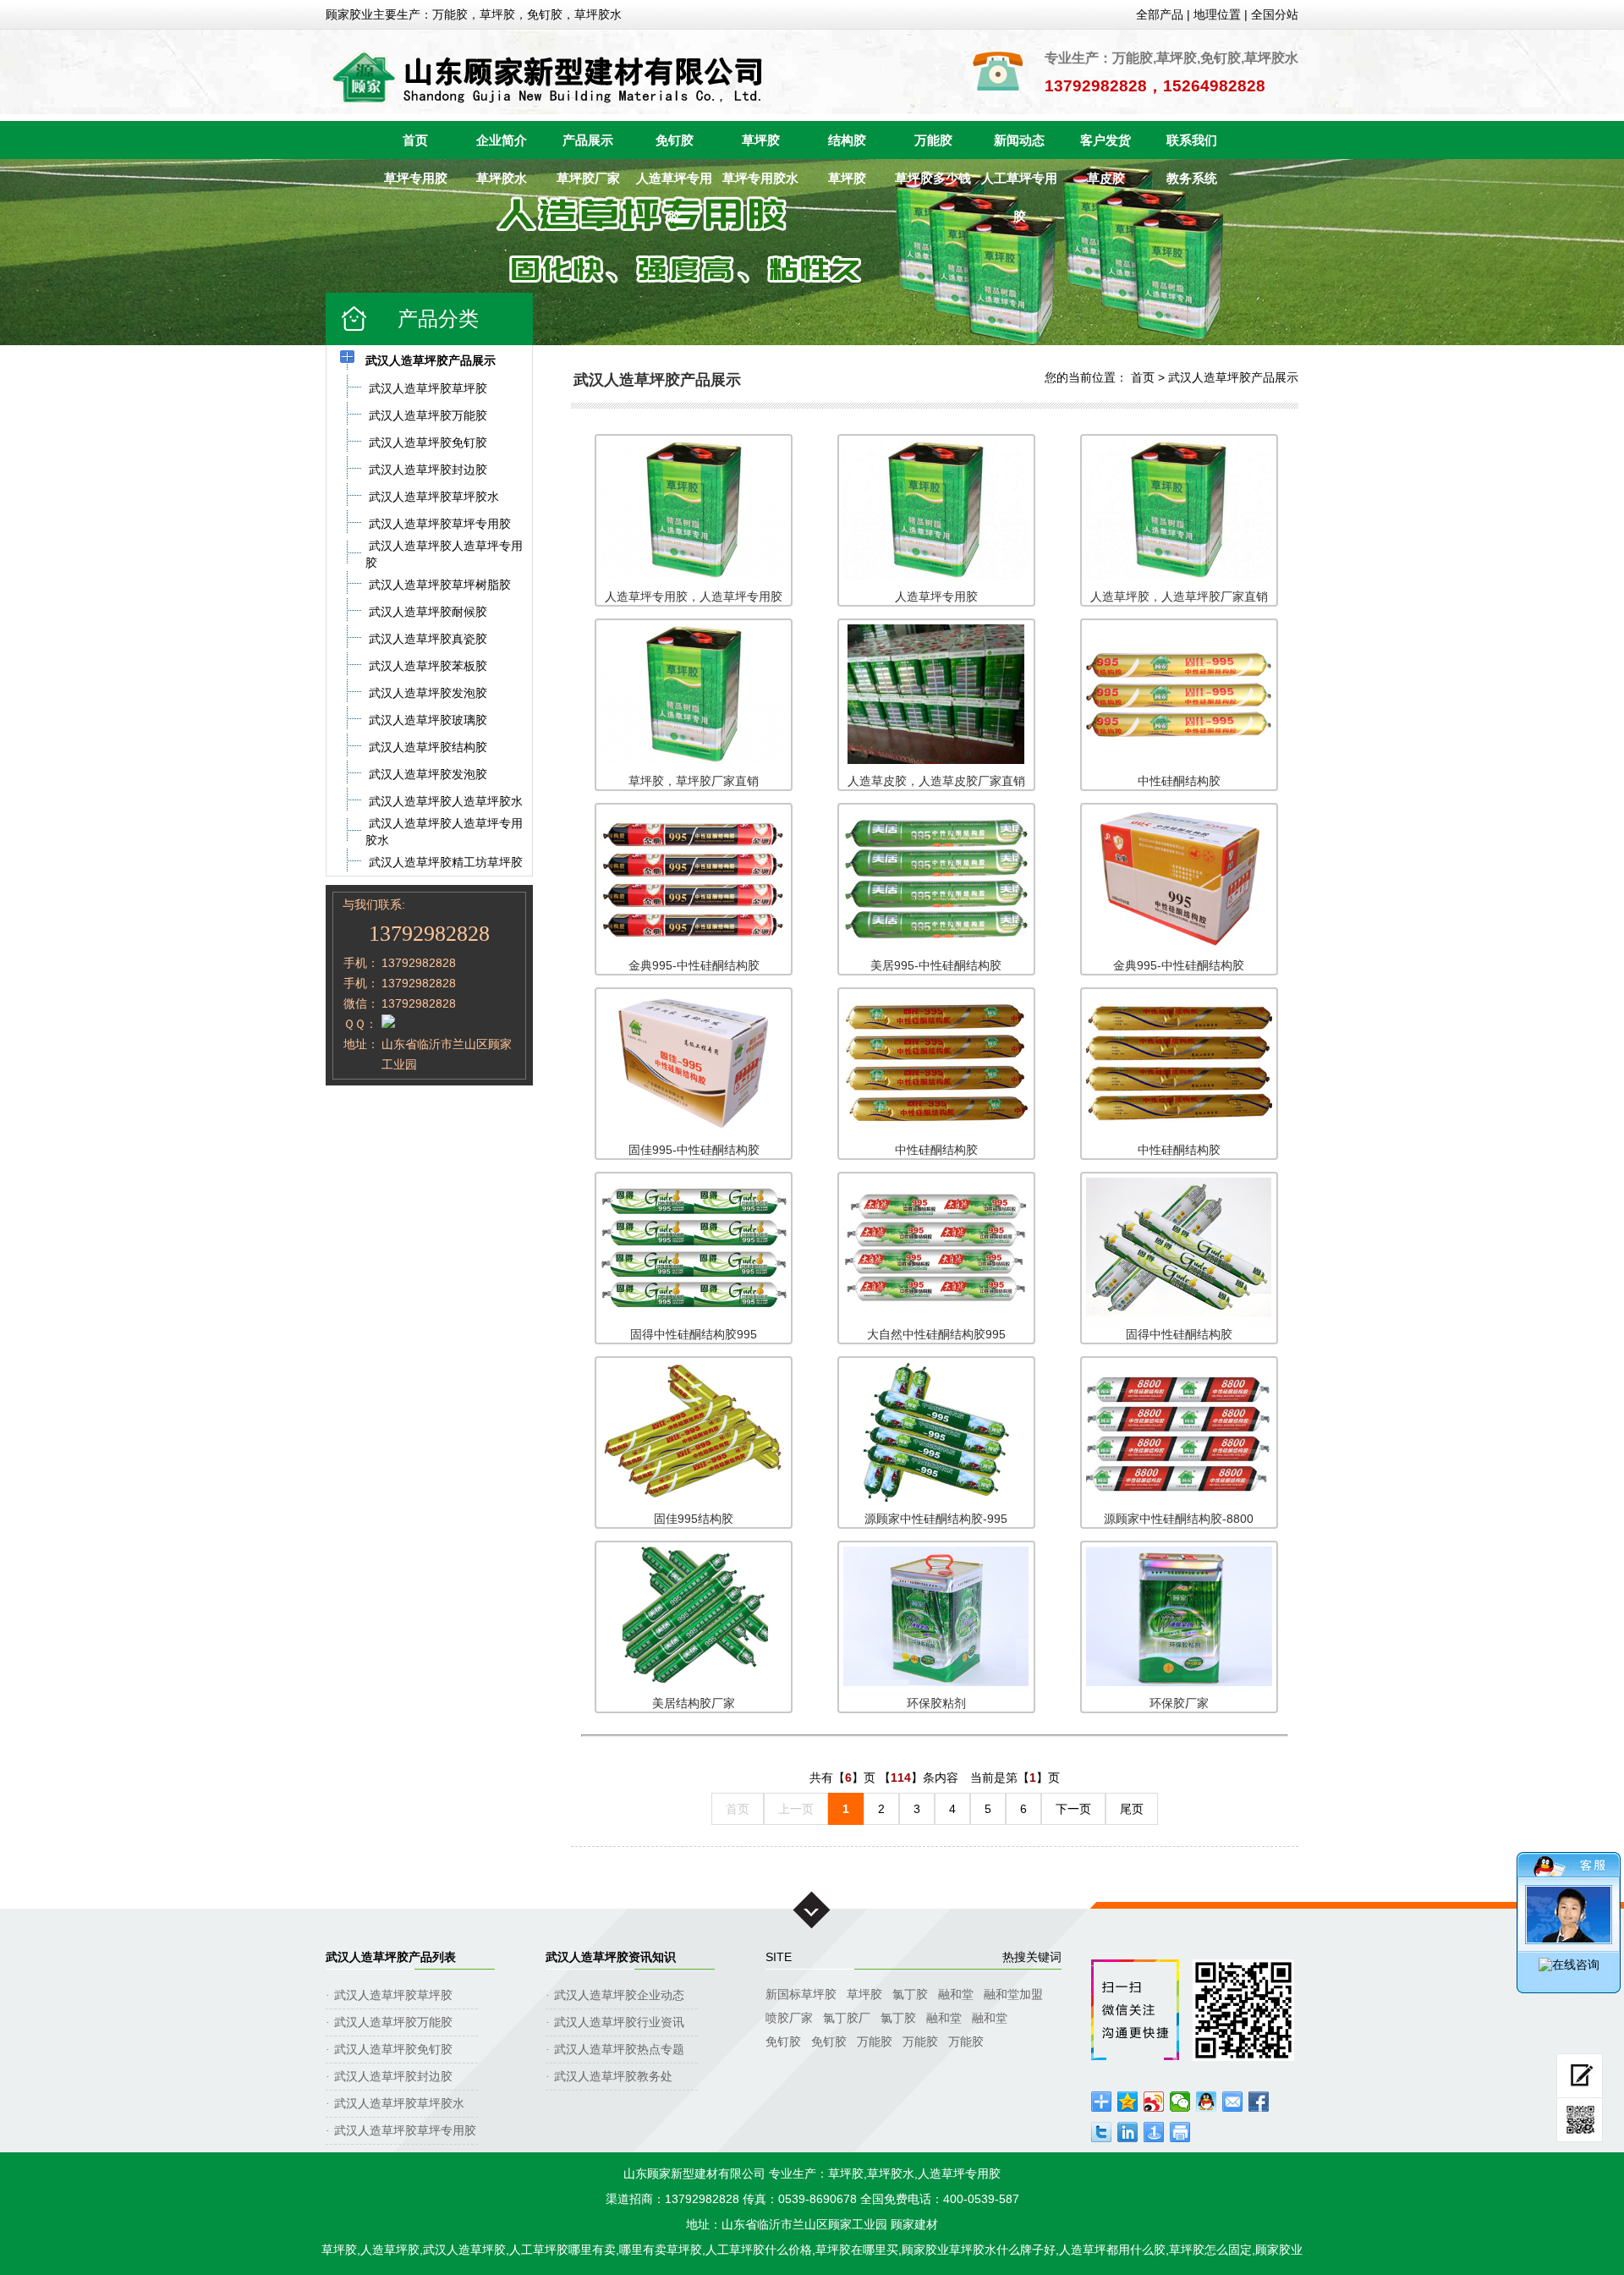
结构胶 (847, 140)
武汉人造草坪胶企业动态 (619, 1995)
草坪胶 (761, 140)
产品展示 (588, 140)
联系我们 (1192, 140)
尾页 (1132, 1809)
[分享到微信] (1180, 2102)
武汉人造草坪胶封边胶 (393, 2076)
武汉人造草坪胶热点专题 (619, 2049)
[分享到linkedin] (1128, 2132)
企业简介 (502, 140)
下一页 (1073, 1809)
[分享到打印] (1180, 2132)
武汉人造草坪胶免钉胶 (393, 2049)
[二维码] (1580, 2120)
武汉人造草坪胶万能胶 (393, 2022)
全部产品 (1160, 14)
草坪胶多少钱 (933, 178)
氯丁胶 (910, 1994)
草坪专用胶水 (760, 178)
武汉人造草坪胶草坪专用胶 (405, 2130)
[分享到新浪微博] (1154, 2102)
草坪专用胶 (416, 178)
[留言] (1580, 2076)
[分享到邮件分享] (1233, 2102)
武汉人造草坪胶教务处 (613, 2076)
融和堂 (956, 1994)
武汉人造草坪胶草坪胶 (393, 1995)
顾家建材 (914, 2224)
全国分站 (1275, 14)
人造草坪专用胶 (674, 184)
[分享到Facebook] (1259, 2102)
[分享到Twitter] (1102, 2132)
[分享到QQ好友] (1207, 2102)
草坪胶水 (502, 178)
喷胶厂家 (789, 2018)
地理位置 (1217, 14)
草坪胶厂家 (588, 178)
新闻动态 (1019, 140)
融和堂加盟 (1013, 1994)
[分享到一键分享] (1154, 2132)
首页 (415, 140)
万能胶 (933, 140)
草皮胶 (1106, 178)
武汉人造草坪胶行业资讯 (619, 2022)
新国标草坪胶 (801, 1994)
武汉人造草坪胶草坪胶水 (399, 2103)
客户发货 (1106, 140)
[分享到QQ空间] (1128, 2102)
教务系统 (1192, 178)
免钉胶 (675, 140)
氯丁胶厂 (847, 2018)
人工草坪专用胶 (1019, 184)
